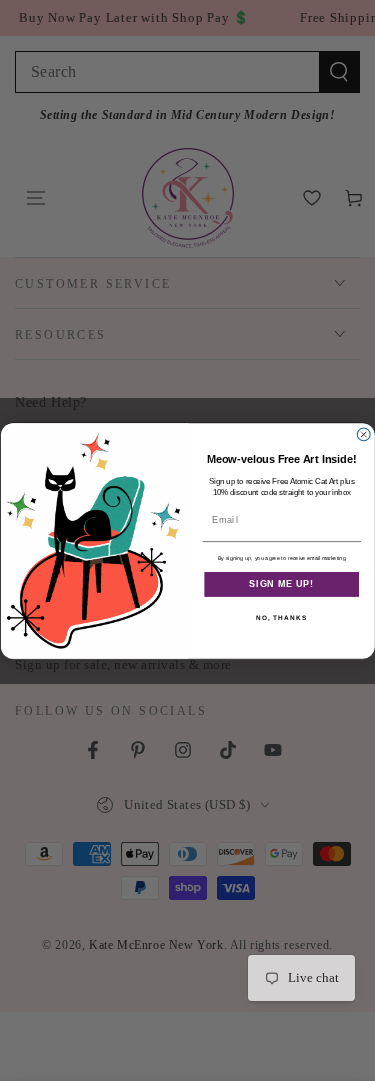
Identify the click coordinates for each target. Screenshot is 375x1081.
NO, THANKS (281, 618)
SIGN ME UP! (281, 583)
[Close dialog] (363, 433)
